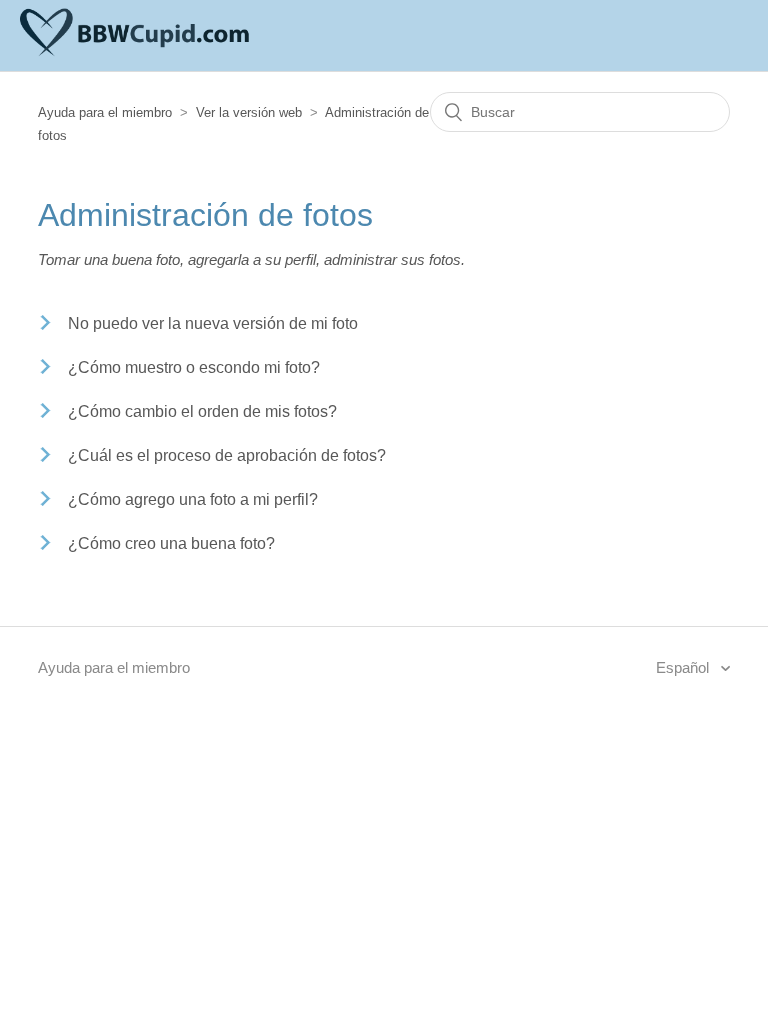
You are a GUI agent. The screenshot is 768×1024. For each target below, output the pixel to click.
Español (684, 667)
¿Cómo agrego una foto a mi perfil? (193, 499)
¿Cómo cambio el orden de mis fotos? (202, 411)
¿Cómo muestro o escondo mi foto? (194, 367)
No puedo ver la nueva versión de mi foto (213, 323)
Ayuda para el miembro (105, 112)
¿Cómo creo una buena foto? (171, 543)
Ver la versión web (249, 112)
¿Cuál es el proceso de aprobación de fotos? (227, 455)
